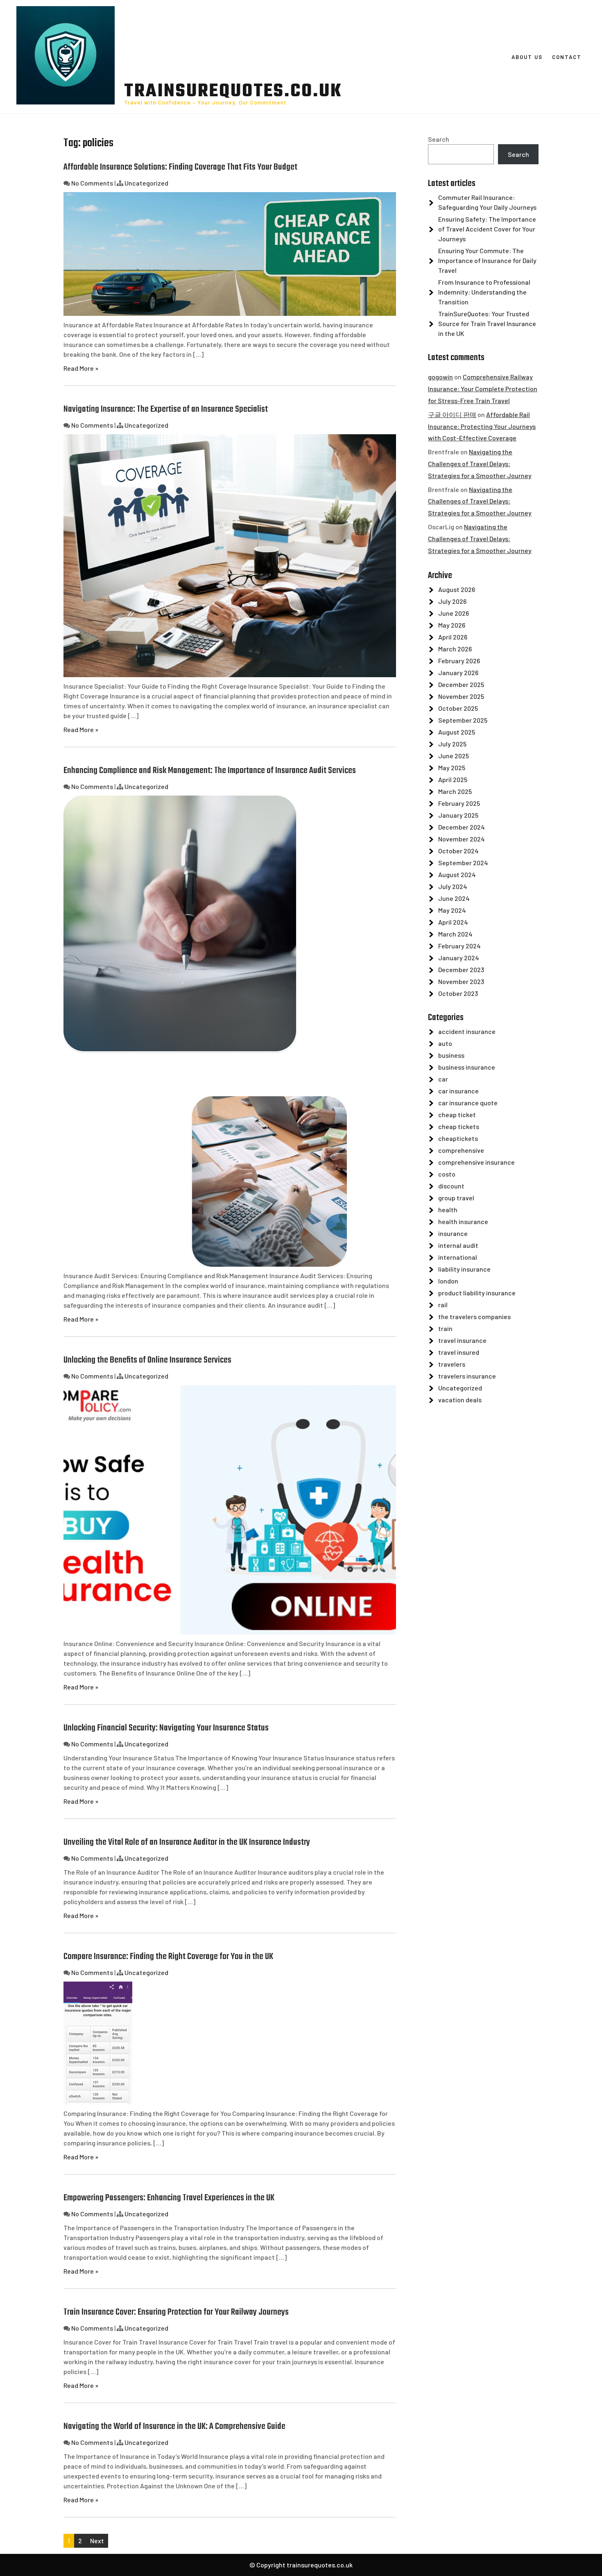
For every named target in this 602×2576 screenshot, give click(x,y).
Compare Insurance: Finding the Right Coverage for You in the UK (168, 1957)
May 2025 (452, 768)
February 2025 (459, 803)
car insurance (458, 1091)
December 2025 (461, 684)
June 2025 (454, 756)
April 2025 (453, 779)
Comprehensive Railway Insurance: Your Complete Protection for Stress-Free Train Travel (483, 389)
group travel (456, 1198)
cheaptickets (458, 1138)
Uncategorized (146, 183)
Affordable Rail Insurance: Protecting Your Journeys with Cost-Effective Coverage (482, 426)
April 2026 (453, 637)
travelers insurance (467, 1376)
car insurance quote (468, 1103)
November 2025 (461, 696)
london (448, 1281)
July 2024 (453, 886)
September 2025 (463, 720)
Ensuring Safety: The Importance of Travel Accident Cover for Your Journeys (487, 229)
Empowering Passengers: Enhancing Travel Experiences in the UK (169, 2198)
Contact (567, 57)
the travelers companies (474, 1316)
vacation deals (460, 1400)
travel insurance (462, 1340)
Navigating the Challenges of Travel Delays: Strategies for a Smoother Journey (480, 464)
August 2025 (457, 732)
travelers (452, 1364)
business (451, 1055)
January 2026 (458, 672)
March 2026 (455, 649)
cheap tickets (459, 1126)
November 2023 (461, 981)
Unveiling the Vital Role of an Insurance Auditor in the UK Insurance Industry (187, 1842)
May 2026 (452, 625)
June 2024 (454, 898)
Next (97, 2541)
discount (451, 1186)
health (448, 1210)
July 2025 (452, 744)
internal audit (458, 1245)
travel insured (459, 1352)
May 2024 (452, 910)
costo (447, 1174)
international (458, 1257)
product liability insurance (477, 1293)
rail (443, 1305)
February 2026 (459, 661)
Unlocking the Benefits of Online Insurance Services (147, 1360)
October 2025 (458, 708)
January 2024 (459, 958)
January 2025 (458, 815)
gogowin (440, 377)
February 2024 (459, 946)
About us (527, 57)
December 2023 (461, 969)
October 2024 (458, 851)
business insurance (467, 1067)
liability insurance (464, 1269)
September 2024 (463, 863)
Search (439, 139)
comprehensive (461, 1150)
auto (445, 1043)
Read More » (81, 368)
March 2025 (455, 791)
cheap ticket (457, 1115)
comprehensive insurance (476, 1162)
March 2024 (455, 934)
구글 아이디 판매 (452, 414)
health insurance (463, 1221)
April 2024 (453, 922)
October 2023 (458, 993)
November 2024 (462, 839)
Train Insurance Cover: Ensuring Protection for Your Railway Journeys (176, 2312)
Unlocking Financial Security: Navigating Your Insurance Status (166, 1728)
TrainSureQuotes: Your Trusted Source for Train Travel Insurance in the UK (487, 323)
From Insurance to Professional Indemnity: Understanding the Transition (484, 292)
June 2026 (454, 613)
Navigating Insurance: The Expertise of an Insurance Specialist (166, 409)
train (445, 1328)
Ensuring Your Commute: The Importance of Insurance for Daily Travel (487, 260)
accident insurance (467, 1031)
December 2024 (462, 827)
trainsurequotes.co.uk (233, 92)
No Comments (92, 183)
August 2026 (457, 589)
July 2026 (452, 601)
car (443, 1079)
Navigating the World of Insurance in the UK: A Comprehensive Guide (174, 2426)
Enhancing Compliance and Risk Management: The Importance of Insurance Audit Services (210, 771)
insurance (453, 1233)
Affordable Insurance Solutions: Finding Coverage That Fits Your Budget (180, 167)
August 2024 (457, 874)
